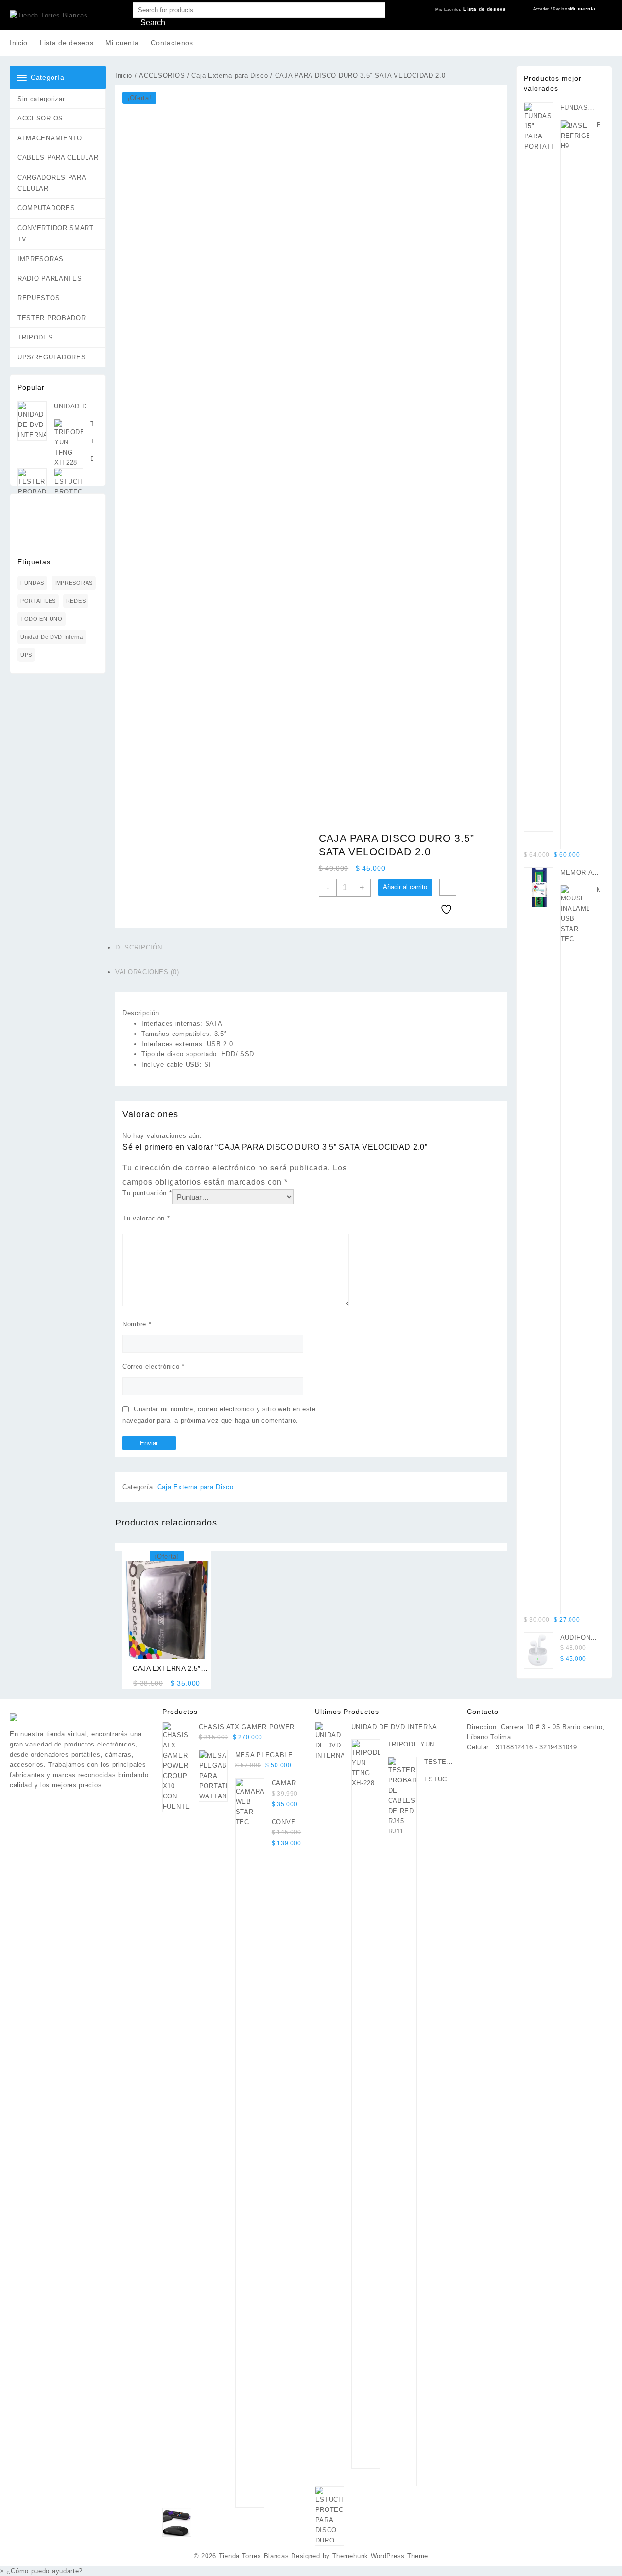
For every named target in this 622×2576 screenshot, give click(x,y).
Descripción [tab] (139, 947)
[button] (41, 2571)
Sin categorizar (41, 99)
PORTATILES (38, 601)
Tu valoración (146, 1218)
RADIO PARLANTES (50, 279)
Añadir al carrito (405, 887)
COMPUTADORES (46, 208)
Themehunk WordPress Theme (380, 2556)
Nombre (137, 1324)
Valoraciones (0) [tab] (147, 972)
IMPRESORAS (41, 259)
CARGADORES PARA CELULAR (52, 183)
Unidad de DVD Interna (52, 637)
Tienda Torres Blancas (254, 2556)
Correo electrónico (154, 1366)
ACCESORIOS (40, 118)
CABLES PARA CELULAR (58, 158)
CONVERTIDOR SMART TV (56, 234)
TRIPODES (35, 337)
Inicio (124, 76)
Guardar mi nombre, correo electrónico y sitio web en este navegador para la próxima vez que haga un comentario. (219, 1415)
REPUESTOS (39, 298)
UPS (26, 655)
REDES (76, 601)
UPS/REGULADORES (52, 357)
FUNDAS (32, 583)
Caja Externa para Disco (230, 76)
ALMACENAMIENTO (50, 138)
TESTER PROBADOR (52, 318)
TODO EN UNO (42, 619)
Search (153, 23)
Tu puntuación (147, 1193)
